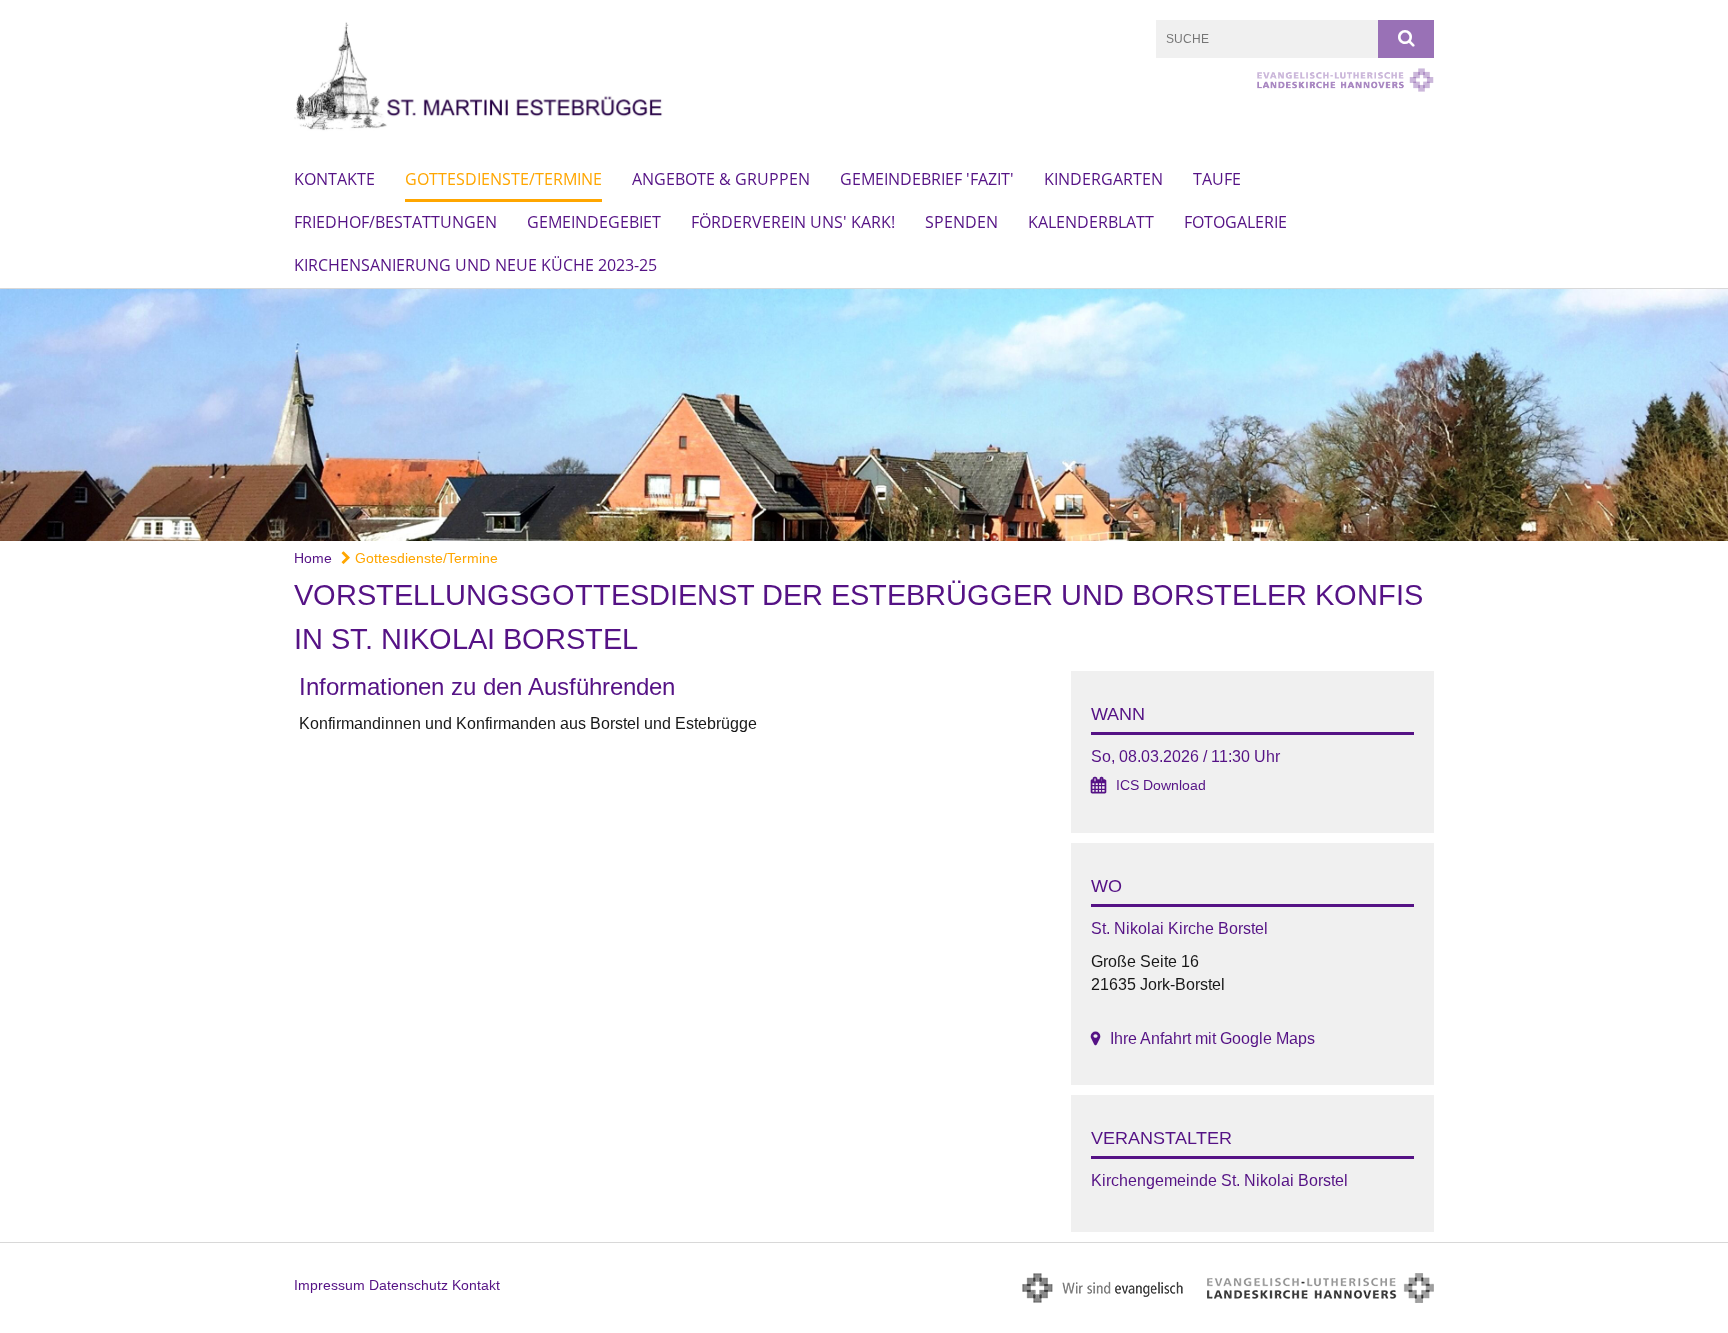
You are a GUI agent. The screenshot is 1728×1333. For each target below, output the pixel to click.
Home (313, 558)
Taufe (1217, 179)
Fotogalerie (1235, 222)
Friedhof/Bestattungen (395, 222)
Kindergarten (1103, 179)
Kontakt (476, 1285)
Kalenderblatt (1091, 222)
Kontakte (334, 179)
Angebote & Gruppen (721, 179)
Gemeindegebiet (594, 222)
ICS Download (1161, 785)
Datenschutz (408, 1285)
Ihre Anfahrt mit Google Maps (1212, 1038)
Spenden (961, 222)
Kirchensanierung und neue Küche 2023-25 (475, 265)
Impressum (329, 1285)
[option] (864, 415)
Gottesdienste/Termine (503, 179)
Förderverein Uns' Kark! (793, 222)
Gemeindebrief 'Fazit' (927, 179)
